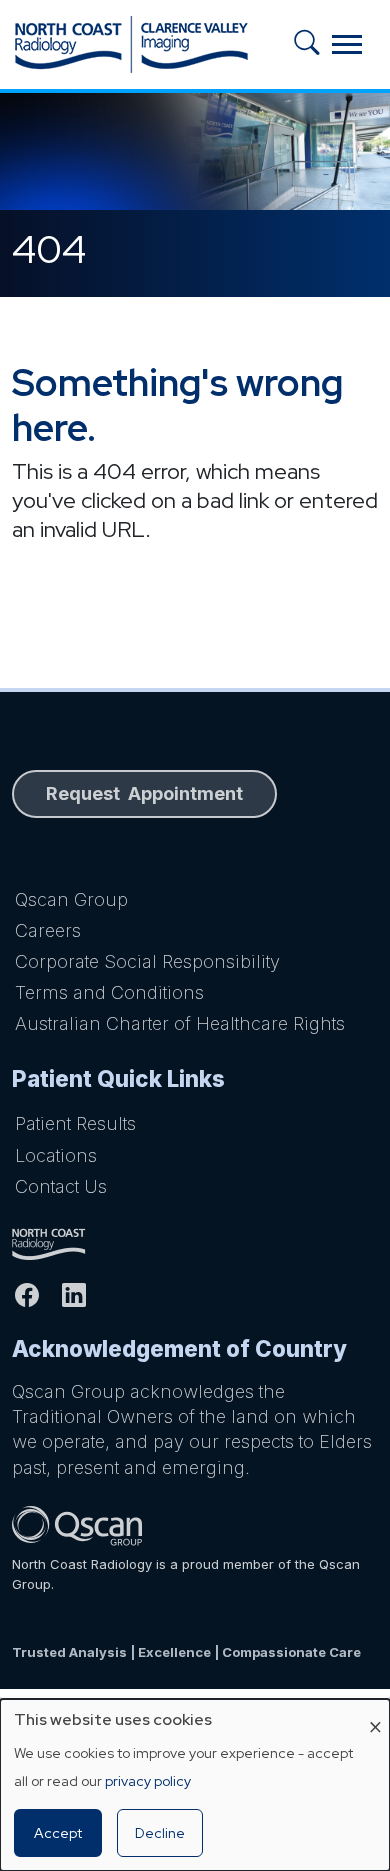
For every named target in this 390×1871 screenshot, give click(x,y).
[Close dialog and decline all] (375, 1711)
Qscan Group (71, 899)
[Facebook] (35, 1295)
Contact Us (61, 1186)
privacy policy (148, 1781)
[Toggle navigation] (347, 44)
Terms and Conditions (109, 992)
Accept (58, 1833)
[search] (313, 44)
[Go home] (195, 1244)
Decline (160, 1833)
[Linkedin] (82, 1295)
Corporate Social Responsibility (147, 961)
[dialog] (195, 1785)
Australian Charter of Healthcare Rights (180, 1023)
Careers (48, 930)
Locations (56, 1155)
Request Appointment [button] (144, 793)
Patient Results (75, 1123)
